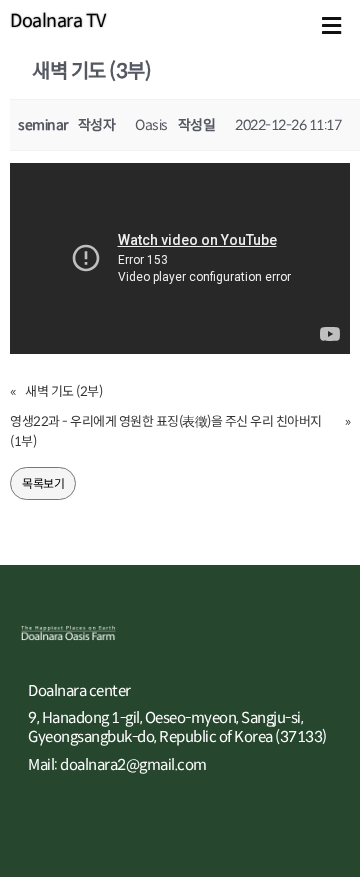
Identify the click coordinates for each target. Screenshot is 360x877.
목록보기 (43, 483)
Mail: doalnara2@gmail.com (117, 764)
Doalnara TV (58, 21)
